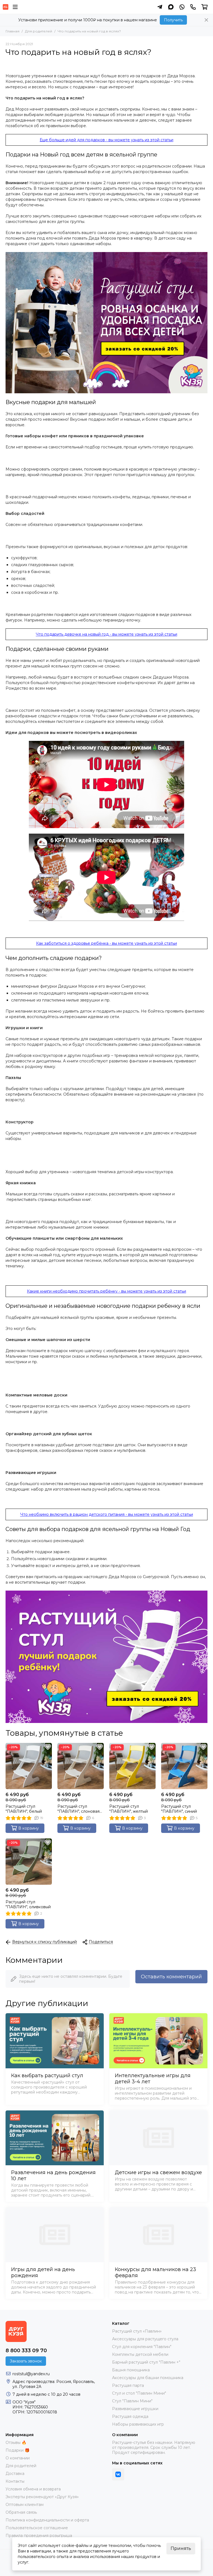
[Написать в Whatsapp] (182, 7)
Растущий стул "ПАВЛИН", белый (24, 1809)
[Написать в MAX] (171, 7)
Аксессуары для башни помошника (148, 2378)
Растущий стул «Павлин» (137, 2331)
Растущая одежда (130, 2416)
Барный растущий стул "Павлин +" (146, 2362)
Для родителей (39, 31)
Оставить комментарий (171, 1977)
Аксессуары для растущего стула (145, 2339)
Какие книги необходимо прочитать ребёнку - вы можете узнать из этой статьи (106, 1291)
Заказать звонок (26, 2361)
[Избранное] (48, 1747)
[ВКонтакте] (118, 2474)
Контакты (15, 2481)
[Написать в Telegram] (160, 7)
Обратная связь (21, 2512)
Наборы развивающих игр (138, 2424)
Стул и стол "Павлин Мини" (139, 2393)
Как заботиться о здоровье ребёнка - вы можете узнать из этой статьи (106, 943)
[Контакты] (193, 7)
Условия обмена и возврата (33, 2489)
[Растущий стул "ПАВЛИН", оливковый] (29, 1862)
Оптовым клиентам (25, 2505)
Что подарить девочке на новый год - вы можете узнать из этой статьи (106, 634)
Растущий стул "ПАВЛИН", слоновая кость (78, 1809)
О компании (18, 2458)
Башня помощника (131, 2370)
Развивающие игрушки (135, 2409)
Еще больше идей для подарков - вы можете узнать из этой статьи (106, 140)
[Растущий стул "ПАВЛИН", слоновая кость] (81, 1766)
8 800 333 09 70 (26, 2351)
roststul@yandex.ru (31, 2374)
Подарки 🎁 (17, 2450)
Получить (173, 20)
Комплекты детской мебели (140, 2354)
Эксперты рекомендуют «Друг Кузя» (42, 2497)
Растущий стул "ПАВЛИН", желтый (129, 1809)
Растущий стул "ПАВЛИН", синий (179, 1809)
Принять (181, 2548)
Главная (12, 31)
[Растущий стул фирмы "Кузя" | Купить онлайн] (6, 7)
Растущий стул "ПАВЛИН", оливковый (28, 1904)
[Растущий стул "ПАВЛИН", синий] (184, 1766)
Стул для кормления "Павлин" (142, 2347)
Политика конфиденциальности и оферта (47, 2520)
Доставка (15, 2474)
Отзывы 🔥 (16, 2443)
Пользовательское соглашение (37, 2528)
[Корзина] (205, 7)
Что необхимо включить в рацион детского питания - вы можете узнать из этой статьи (107, 1514)
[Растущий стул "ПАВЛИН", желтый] (132, 1766)
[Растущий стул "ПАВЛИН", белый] (29, 1766)
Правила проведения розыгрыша (39, 2536)
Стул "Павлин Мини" (132, 2401)
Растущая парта (128, 2385)
